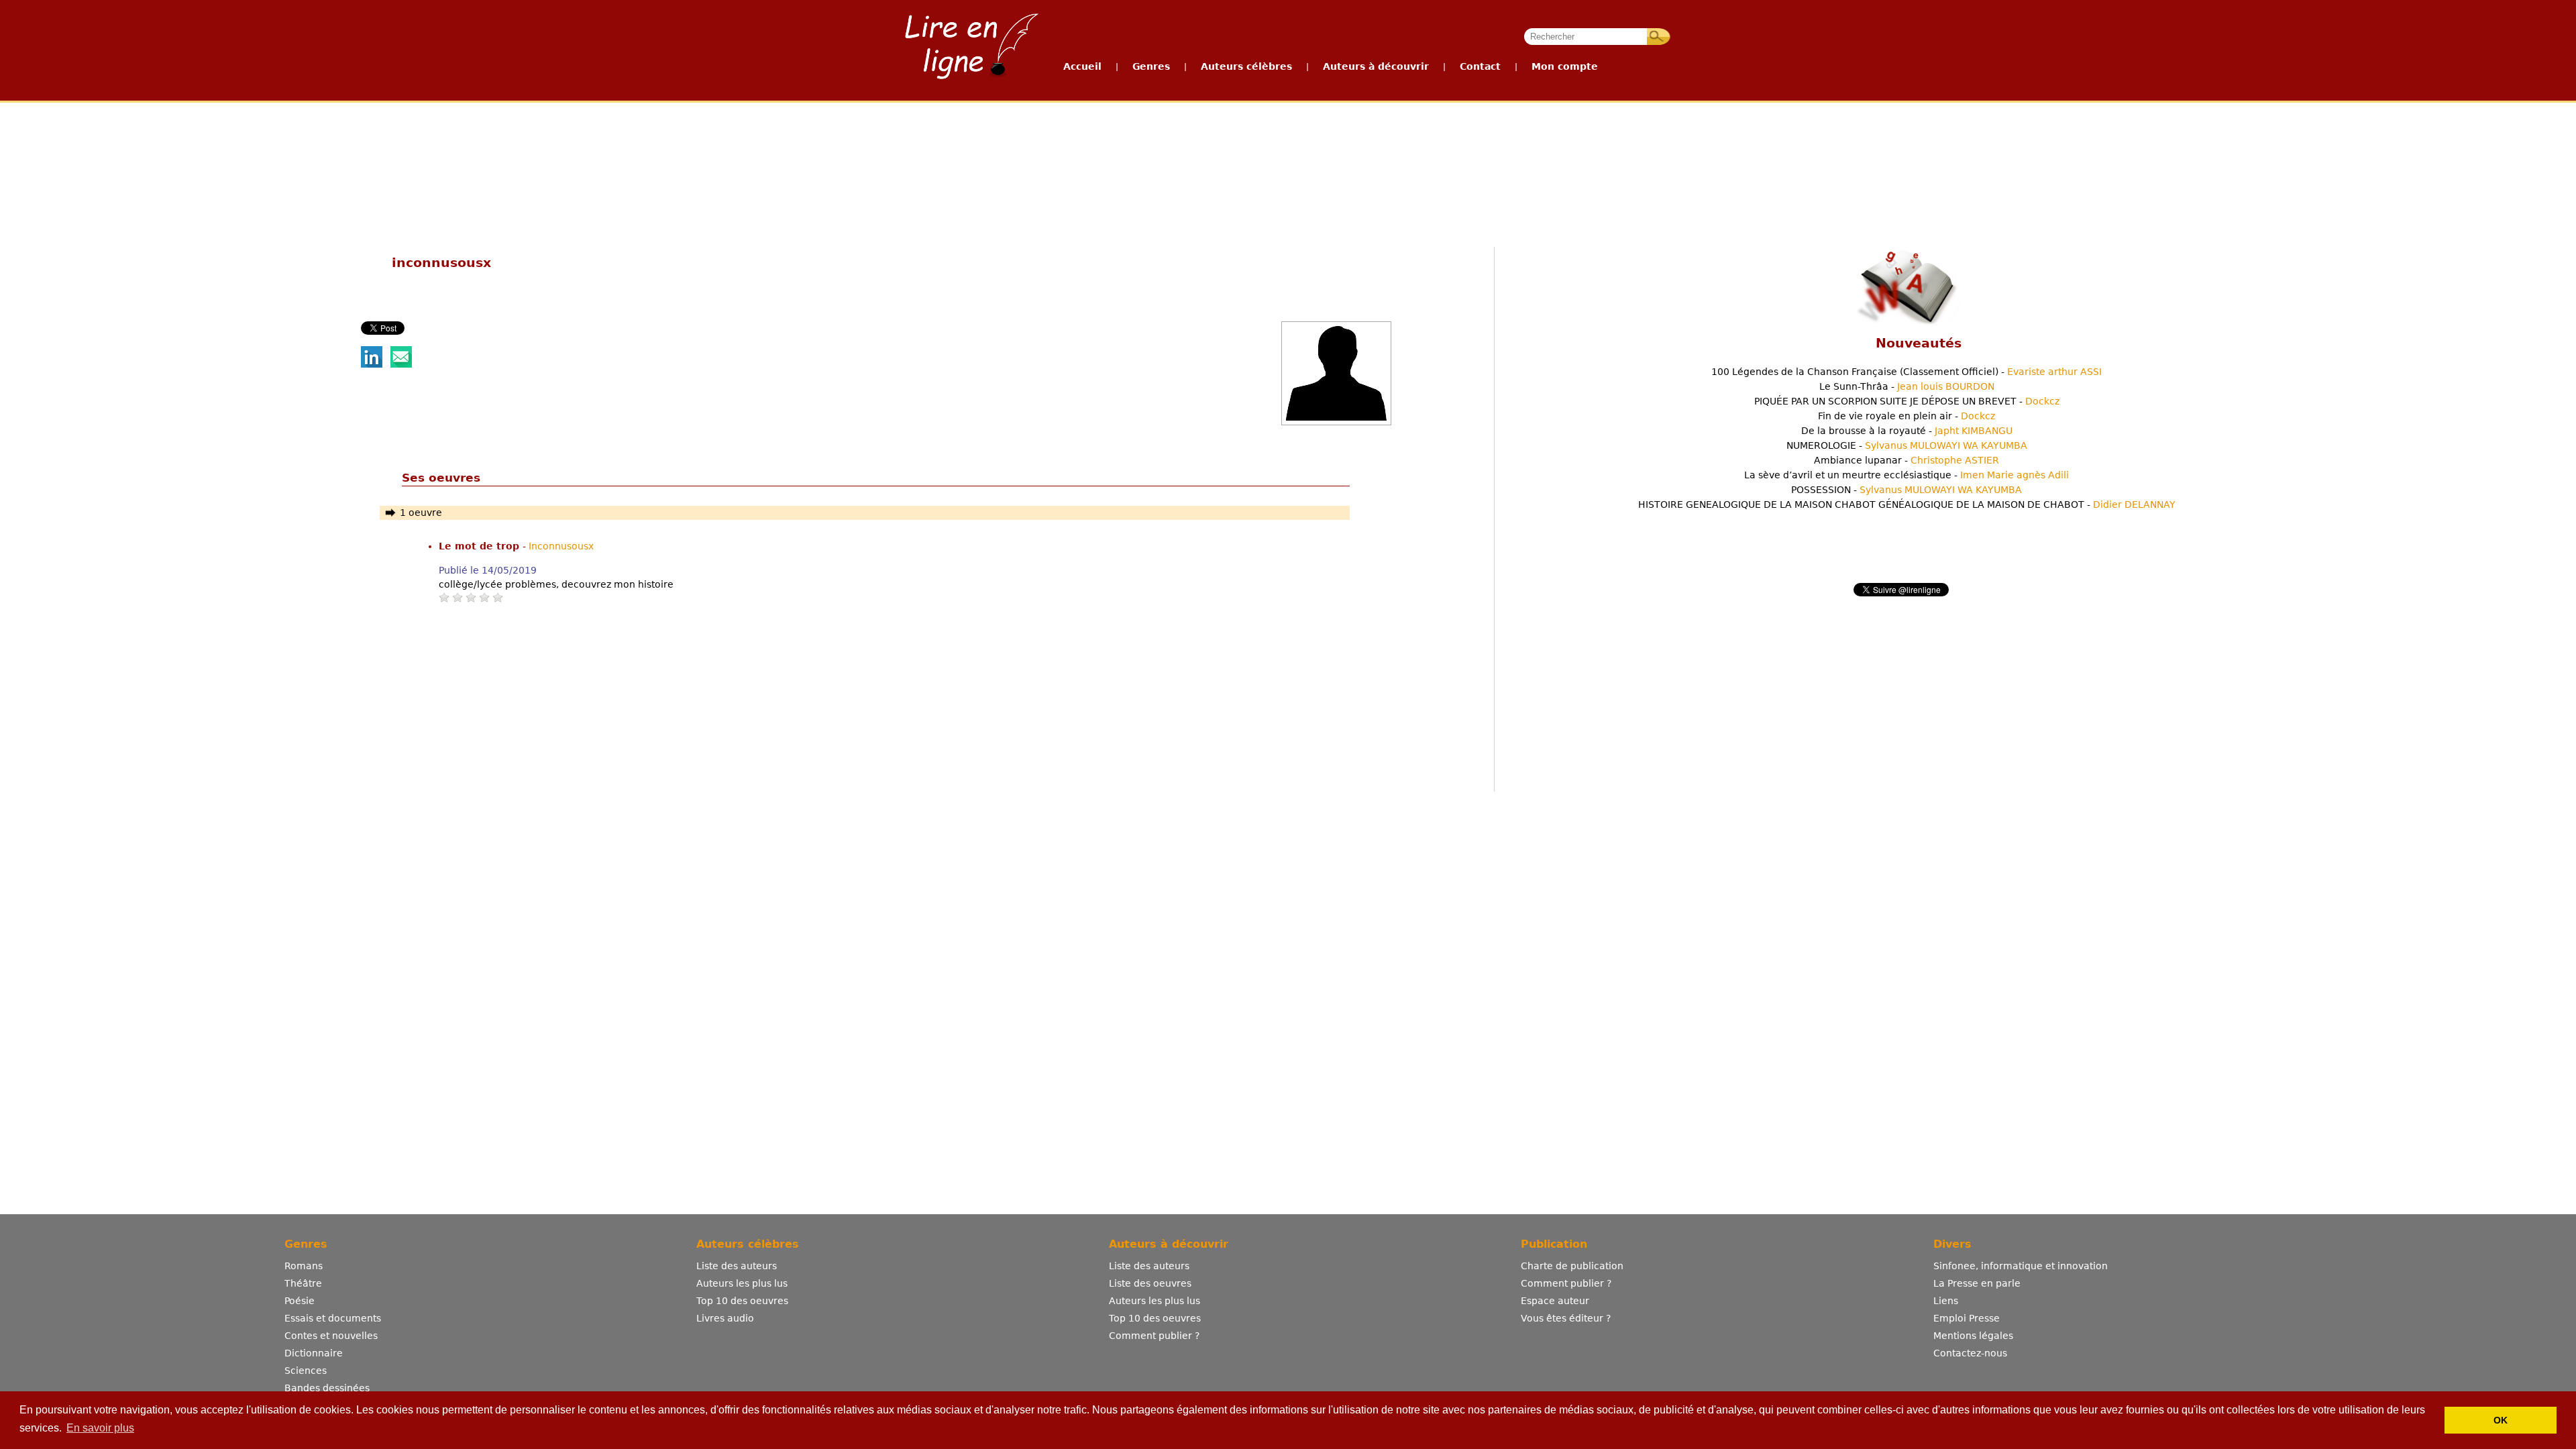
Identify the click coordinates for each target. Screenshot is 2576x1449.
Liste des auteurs (737, 1266)
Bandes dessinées (327, 1388)
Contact (1480, 66)
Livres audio (725, 1318)
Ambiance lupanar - (1907, 460)
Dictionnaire (314, 1353)
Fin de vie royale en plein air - (1907, 416)
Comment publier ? (1154, 1336)
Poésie (300, 1301)
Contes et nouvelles (331, 1336)
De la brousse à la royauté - (1907, 431)
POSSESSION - (1907, 490)
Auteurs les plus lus (742, 1283)
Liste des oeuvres (1150, 1283)
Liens (1946, 1301)
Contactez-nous (1970, 1353)
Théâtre (303, 1283)
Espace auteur (1555, 1301)
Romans (304, 1266)
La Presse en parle (1977, 1283)
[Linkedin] (372, 364)
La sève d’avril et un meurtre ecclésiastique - (1907, 475)
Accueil (1082, 66)
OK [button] (2501, 1420)
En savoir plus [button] (100, 1428)
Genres (1151, 66)
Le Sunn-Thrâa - (1907, 386)
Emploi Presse (1967, 1318)
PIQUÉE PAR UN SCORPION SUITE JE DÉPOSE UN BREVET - (1907, 401)
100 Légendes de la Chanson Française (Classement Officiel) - (1907, 372)
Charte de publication (1572, 1266)
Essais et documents (333, 1318)
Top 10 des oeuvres (742, 1301)
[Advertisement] (1287, 153)
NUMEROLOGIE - (1907, 445)
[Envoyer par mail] (401, 364)
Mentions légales (1973, 1336)
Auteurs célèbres (1246, 66)
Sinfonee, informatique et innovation (2021, 1266)
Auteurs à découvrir (1376, 66)
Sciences (306, 1371)
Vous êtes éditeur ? (1566, 1318)
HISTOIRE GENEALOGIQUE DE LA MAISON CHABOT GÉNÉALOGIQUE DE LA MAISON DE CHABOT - (1907, 504)
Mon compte (1565, 66)
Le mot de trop (481, 546)
